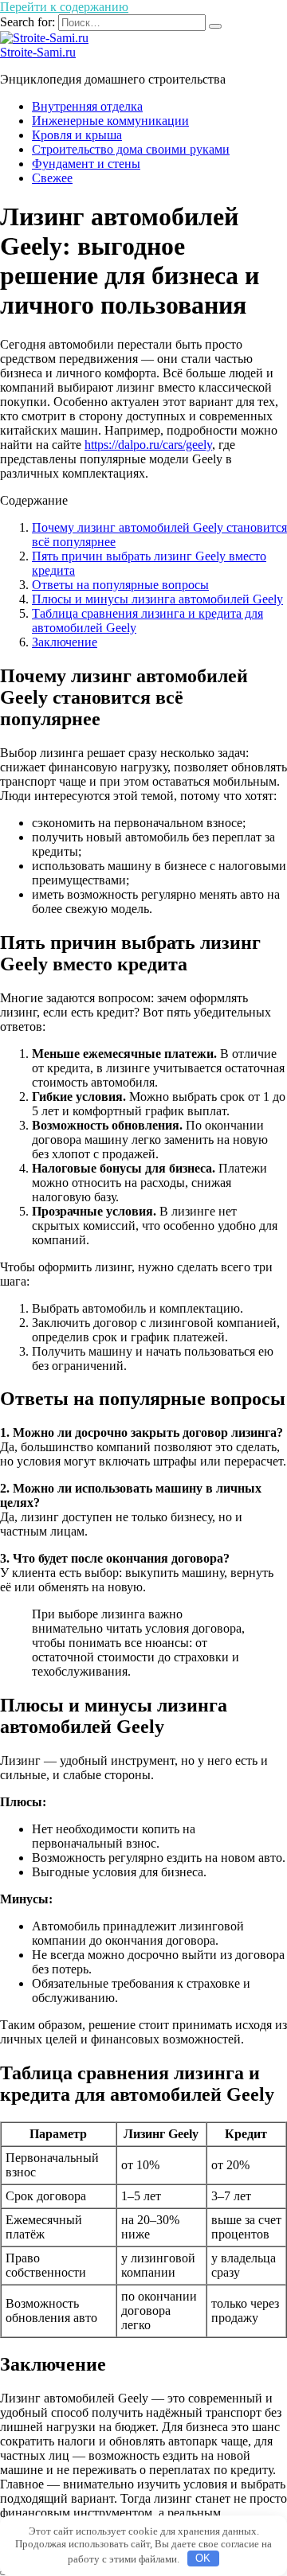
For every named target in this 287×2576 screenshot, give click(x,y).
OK (203, 2558)
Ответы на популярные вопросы (120, 585)
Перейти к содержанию (64, 7)
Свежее (52, 178)
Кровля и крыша (77, 135)
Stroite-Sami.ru (38, 52)
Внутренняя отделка (87, 106)
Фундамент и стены (86, 164)
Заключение (65, 642)
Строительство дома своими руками (131, 149)
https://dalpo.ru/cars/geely (148, 445)
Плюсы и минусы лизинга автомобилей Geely (157, 599)
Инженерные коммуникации (110, 121)
